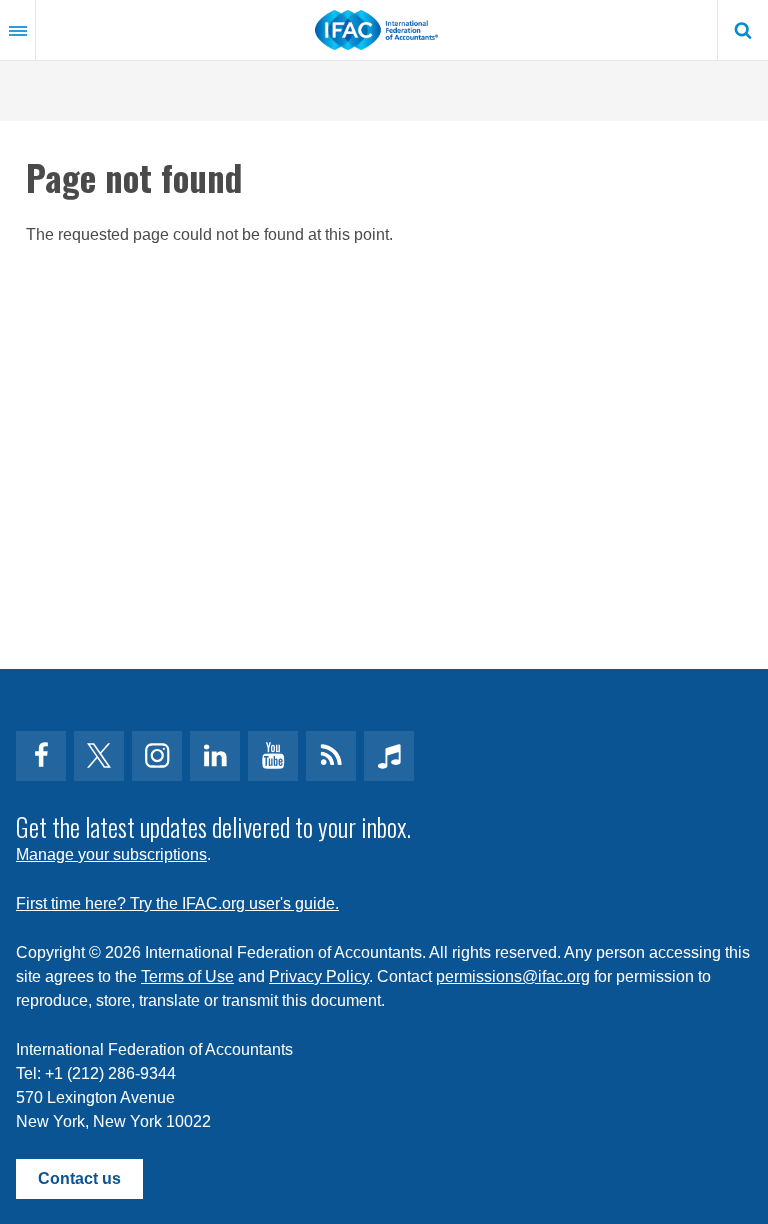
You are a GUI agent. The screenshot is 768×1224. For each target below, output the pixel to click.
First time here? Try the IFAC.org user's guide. (177, 903)
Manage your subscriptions (111, 854)
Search (743, 30)
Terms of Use (187, 976)
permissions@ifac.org (513, 976)
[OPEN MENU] (18, 30)
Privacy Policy (319, 976)
